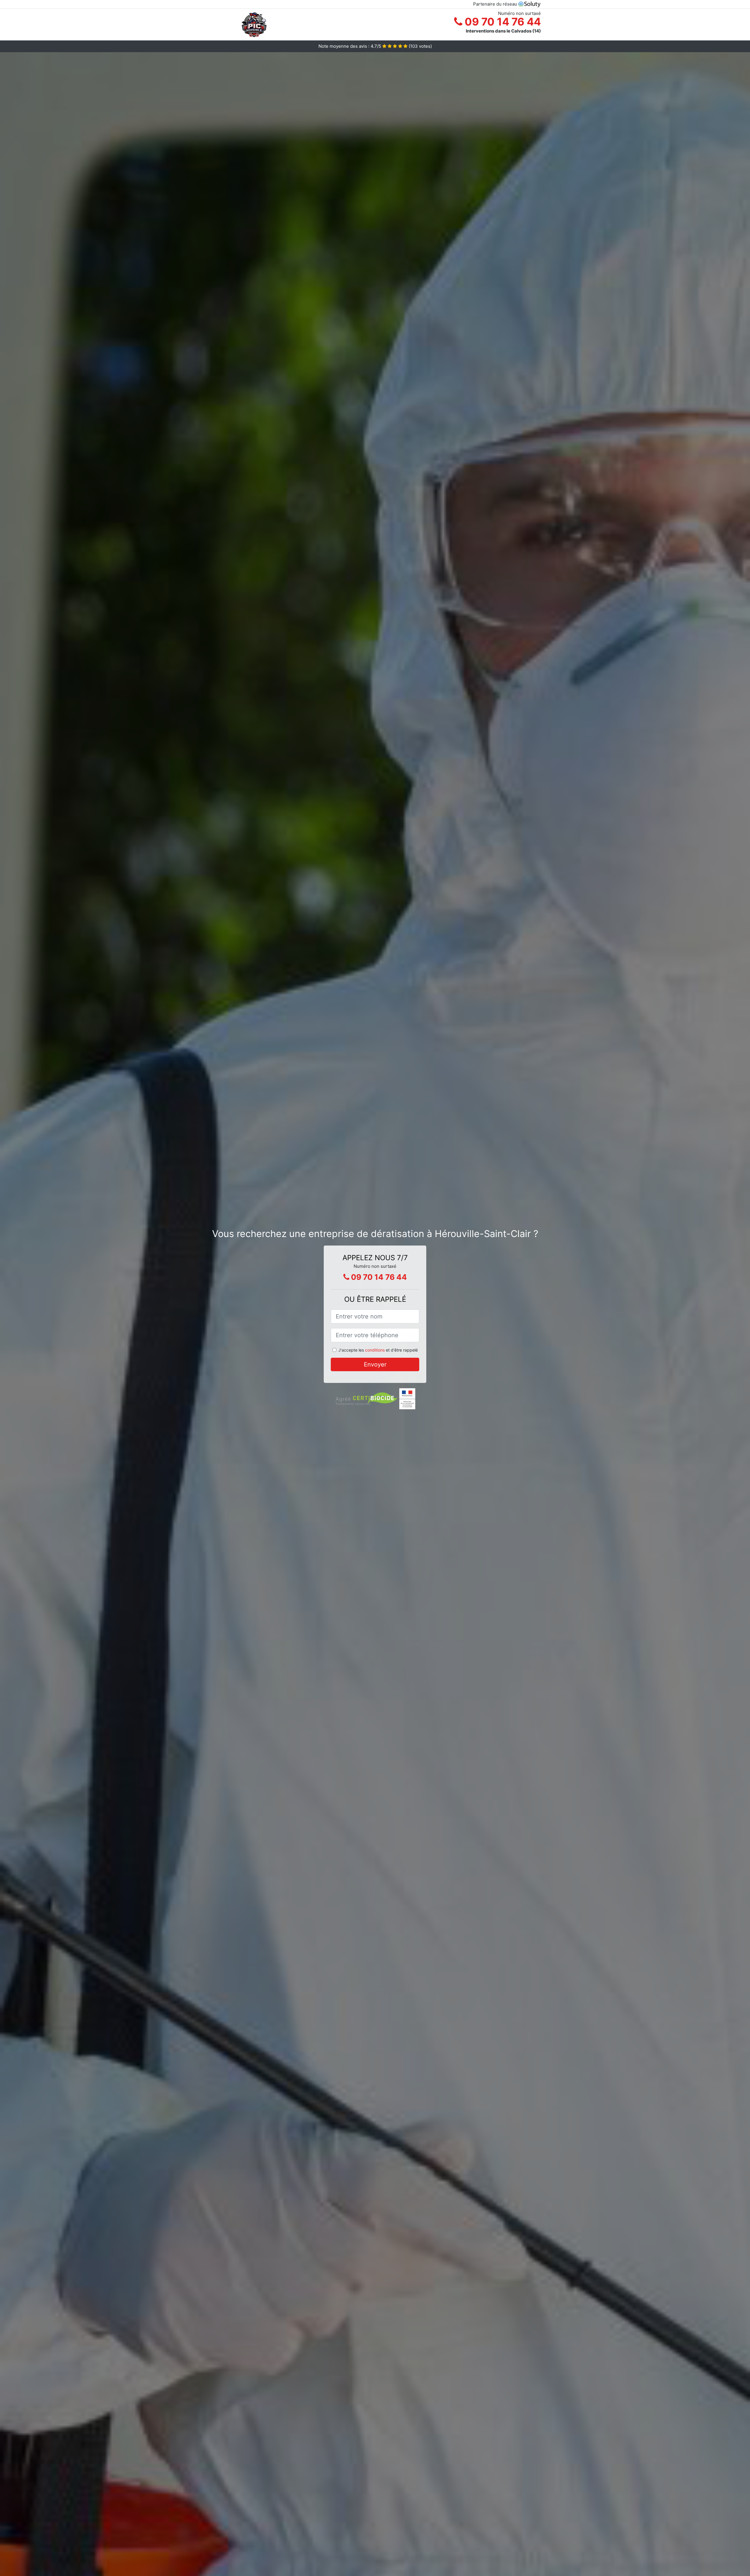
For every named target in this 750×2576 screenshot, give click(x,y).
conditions (375, 1350)
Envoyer (375, 1364)
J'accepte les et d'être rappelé (378, 1350)
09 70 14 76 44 (502, 22)
